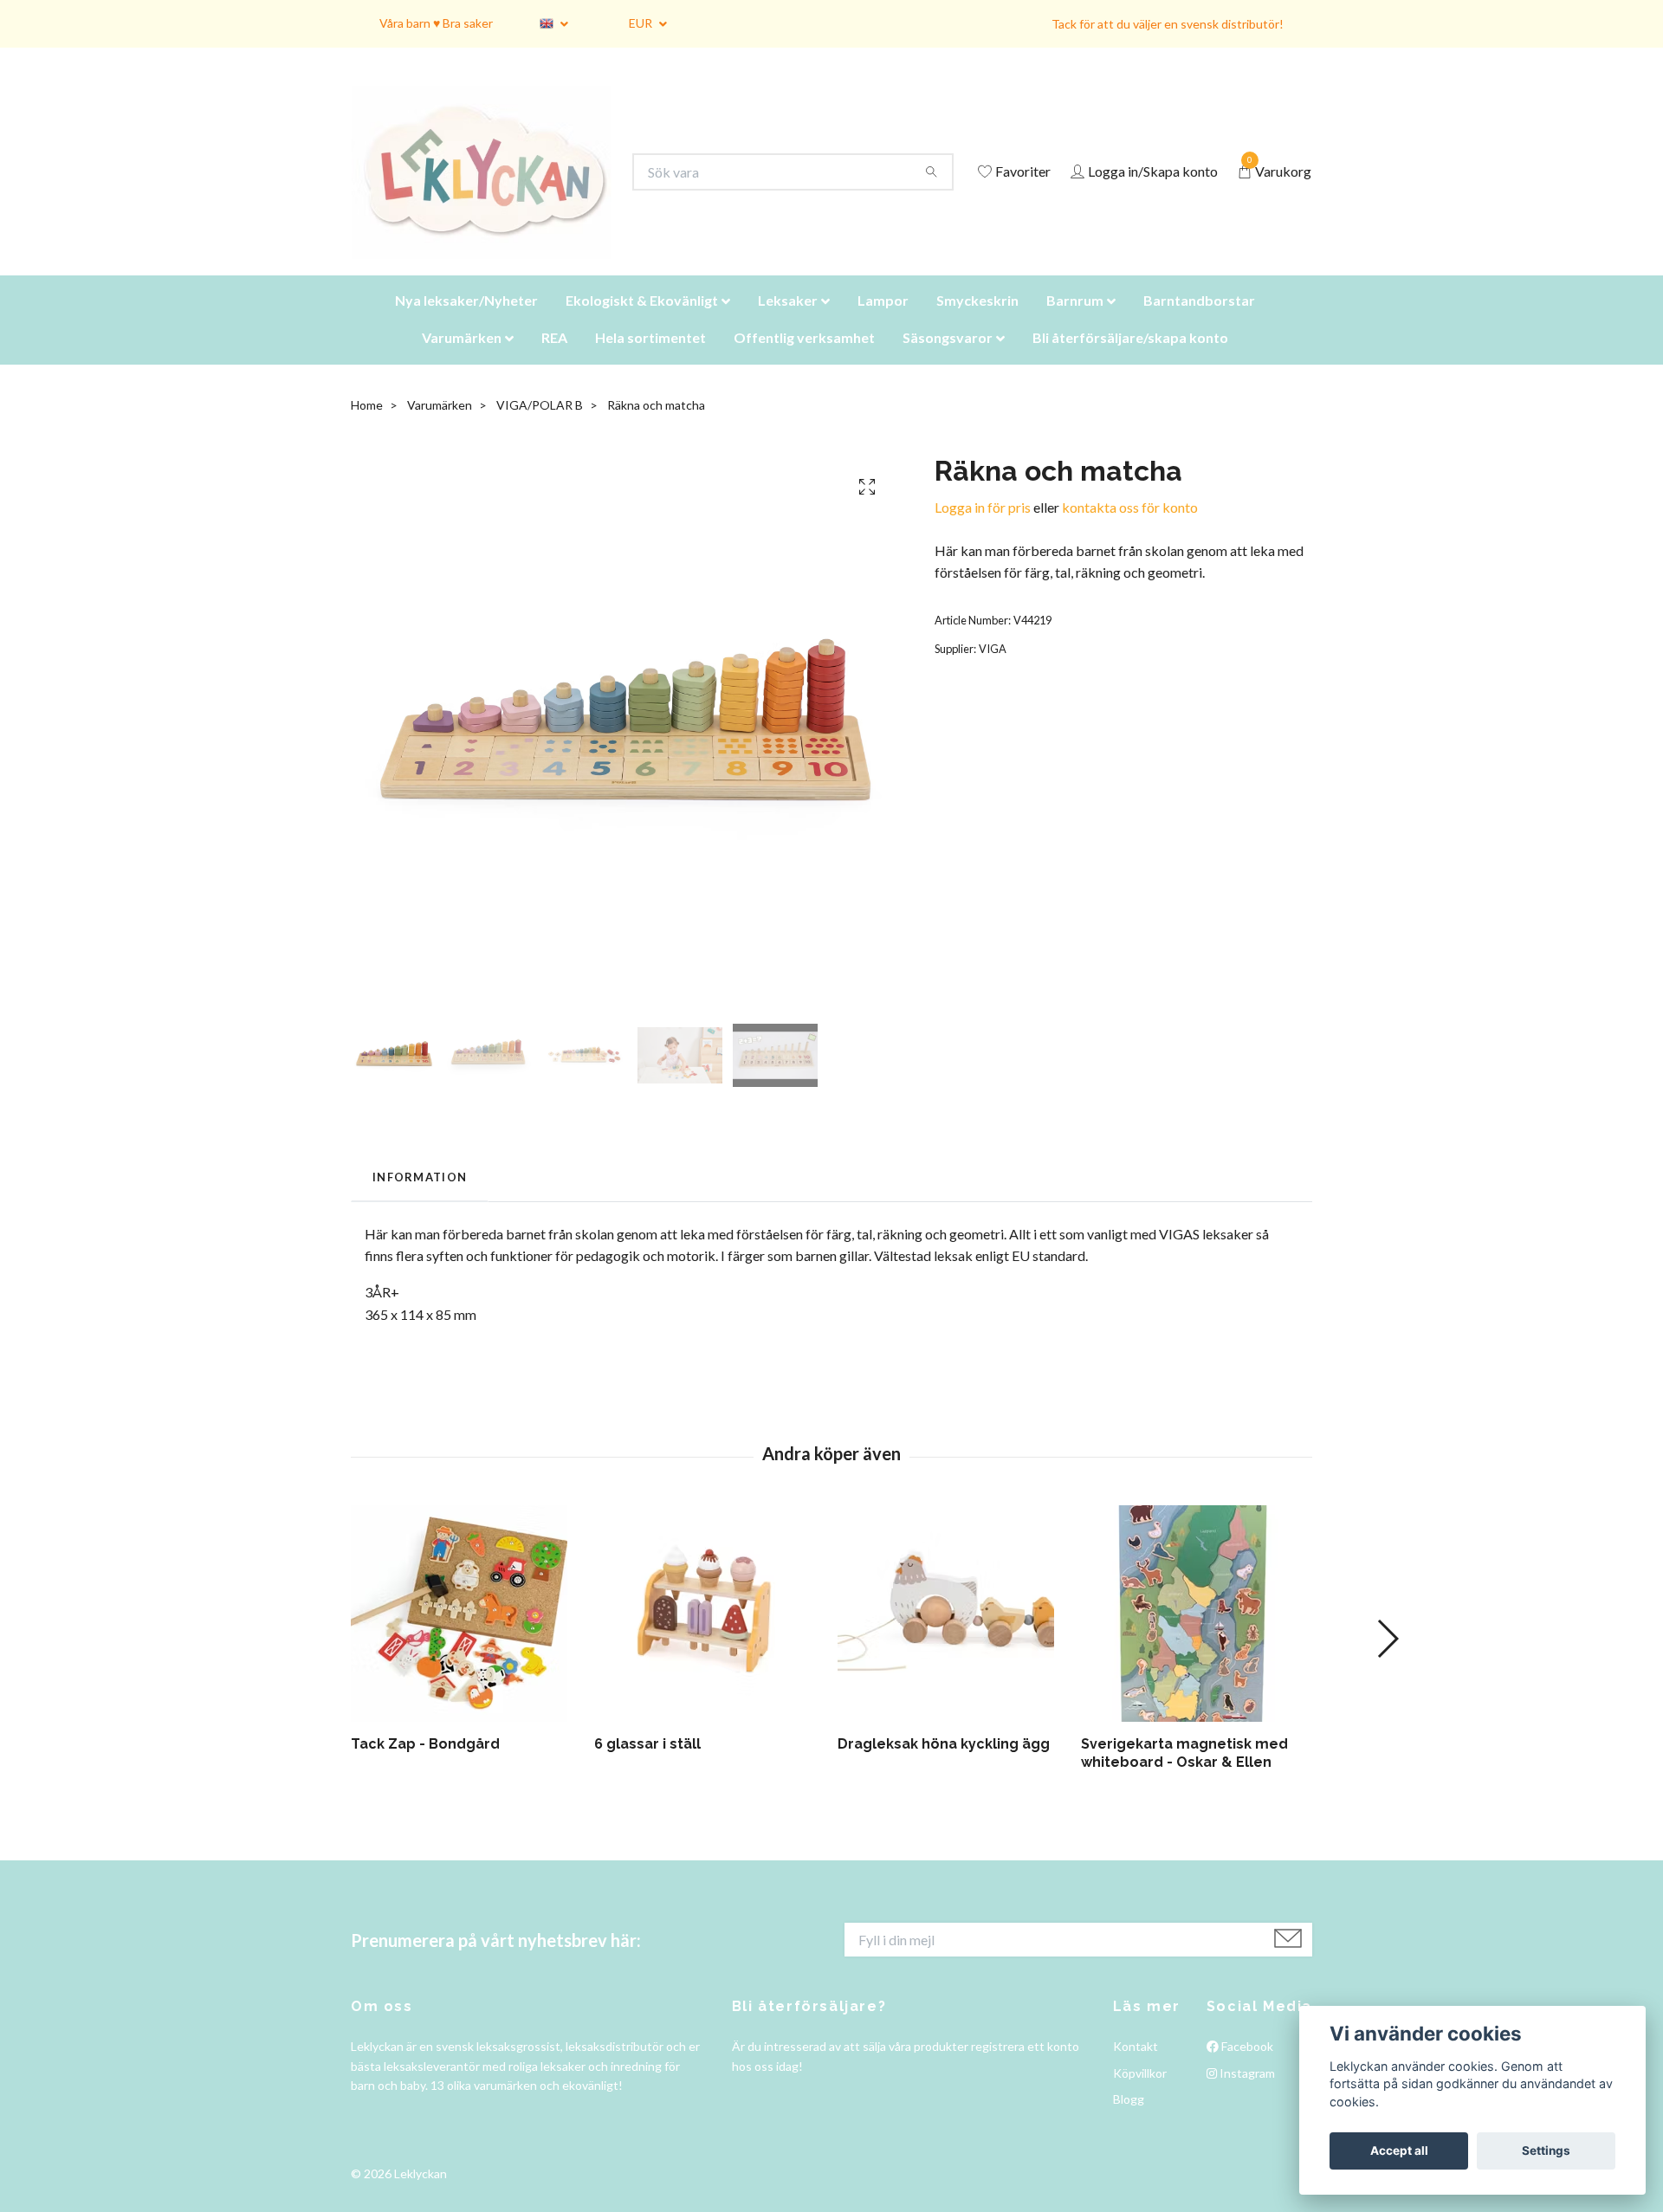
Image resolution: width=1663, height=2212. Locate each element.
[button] (1387, 1660)
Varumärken (462, 359)
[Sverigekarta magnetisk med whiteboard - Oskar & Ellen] (1196, 1635)
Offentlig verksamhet (804, 359)
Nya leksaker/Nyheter (466, 322)
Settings (1546, 2151)
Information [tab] (420, 1199)
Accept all (1399, 2151)
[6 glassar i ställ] (709, 1635)
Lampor (883, 322)
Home (367, 427)
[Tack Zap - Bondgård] (466, 1635)
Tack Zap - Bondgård (425, 1766)
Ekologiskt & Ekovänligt (642, 322)
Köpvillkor (1140, 2095)
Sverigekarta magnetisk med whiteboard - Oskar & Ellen (1184, 1775)
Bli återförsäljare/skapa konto (1130, 359)
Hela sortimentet (650, 359)
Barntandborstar (1199, 322)
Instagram (1246, 2095)
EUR (642, 23)
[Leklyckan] (498, 183)
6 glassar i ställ (647, 1766)
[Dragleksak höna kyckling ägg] (953, 1635)
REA (554, 359)
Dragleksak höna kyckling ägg (944, 1766)
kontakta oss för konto (1130, 529)
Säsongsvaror (948, 359)
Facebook (1246, 2068)
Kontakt (1136, 2068)
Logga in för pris (983, 529)
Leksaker (788, 322)
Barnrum (1075, 322)
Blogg (1129, 2121)
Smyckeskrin (977, 322)
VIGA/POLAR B (540, 427)
